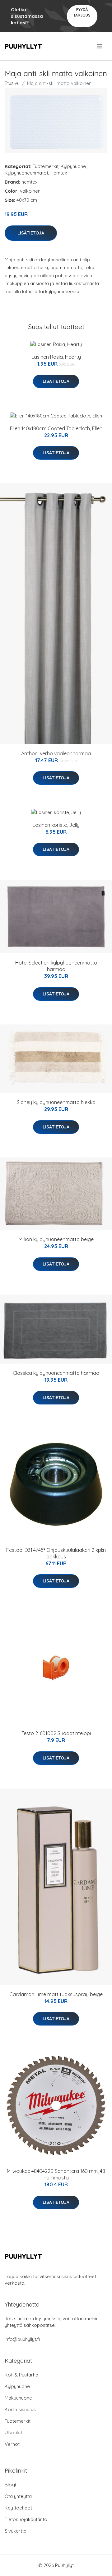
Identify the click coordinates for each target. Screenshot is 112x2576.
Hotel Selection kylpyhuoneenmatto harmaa (56, 966)
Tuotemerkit (46, 166)
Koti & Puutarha (21, 2375)
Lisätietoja (31, 233)
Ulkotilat (13, 2433)
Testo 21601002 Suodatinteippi (56, 1733)
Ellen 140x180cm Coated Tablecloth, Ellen (56, 428)
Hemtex (59, 173)
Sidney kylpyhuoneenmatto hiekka (56, 1102)
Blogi (10, 2485)
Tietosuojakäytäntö (26, 2519)
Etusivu (12, 83)
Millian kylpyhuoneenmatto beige (56, 1239)
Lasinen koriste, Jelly (56, 825)
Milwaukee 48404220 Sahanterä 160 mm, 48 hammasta (56, 2174)
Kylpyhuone (73, 166)
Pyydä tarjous (82, 12)
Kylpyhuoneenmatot (26, 173)
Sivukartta (16, 2531)
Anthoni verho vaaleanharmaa (56, 753)
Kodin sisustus (20, 2409)
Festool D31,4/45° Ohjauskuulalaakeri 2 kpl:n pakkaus (56, 1553)
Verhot (12, 2444)
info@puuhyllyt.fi (22, 2339)
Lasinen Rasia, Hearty (56, 357)
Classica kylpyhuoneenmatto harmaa (56, 1373)
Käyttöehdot (18, 2508)
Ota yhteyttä (18, 2496)
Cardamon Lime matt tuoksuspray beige (56, 1994)
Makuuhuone (18, 2398)
